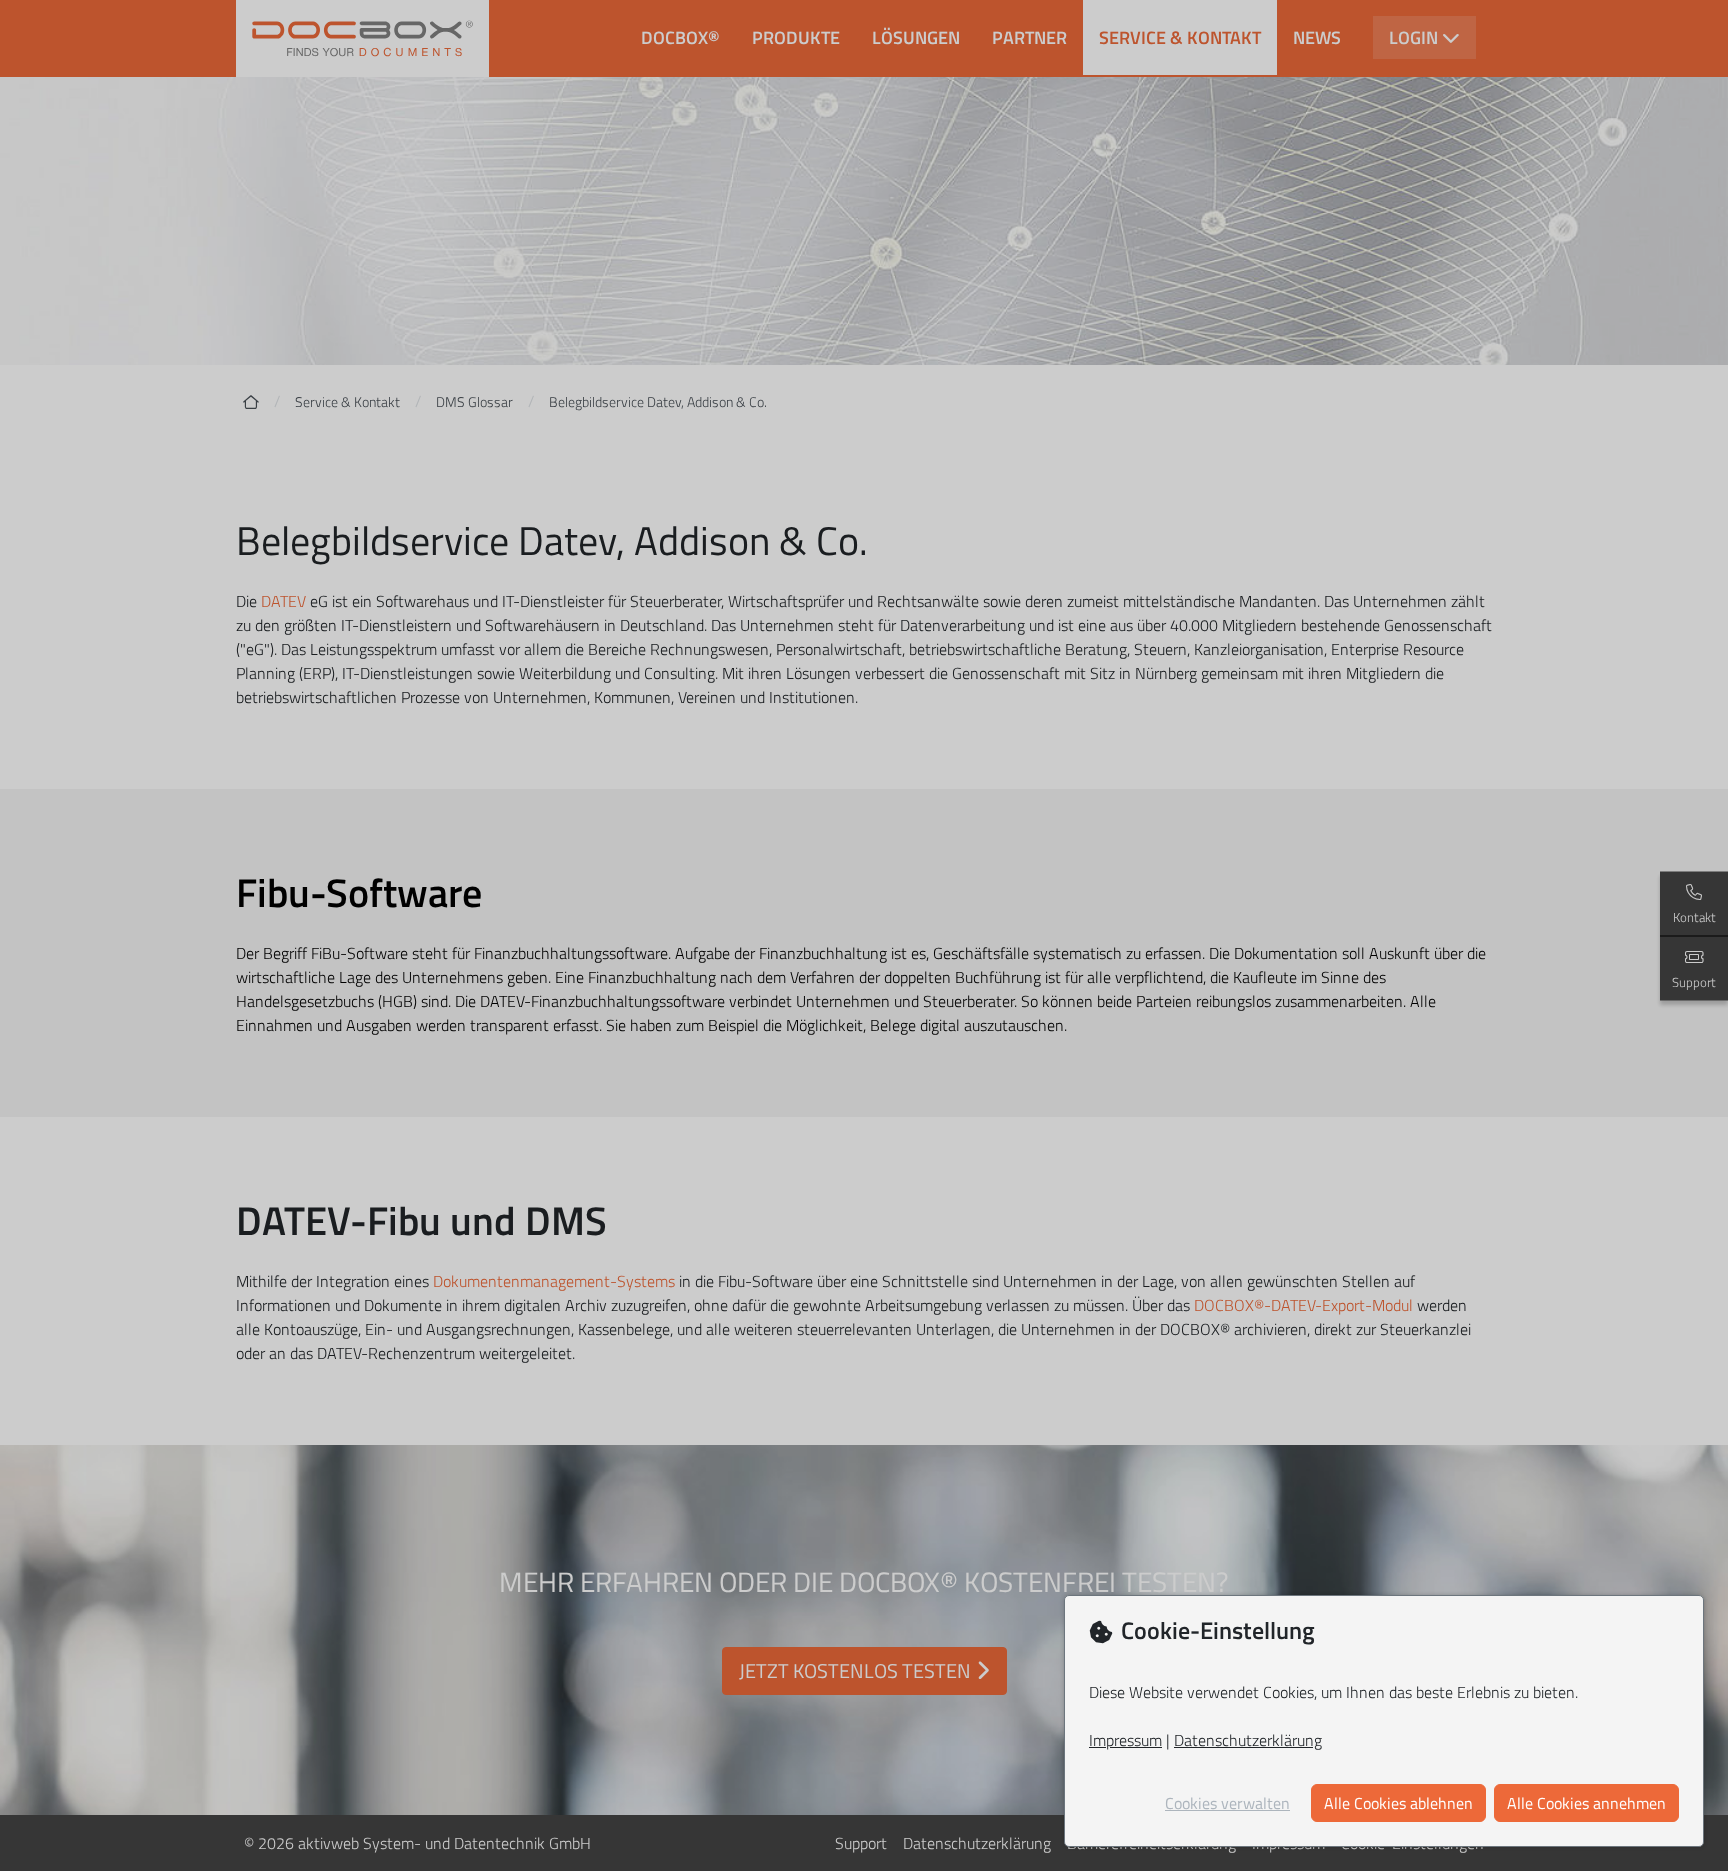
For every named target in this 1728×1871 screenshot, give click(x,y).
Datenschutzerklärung (1248, 1740)
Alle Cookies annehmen (1586, 1803)
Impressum (1125, 1740)
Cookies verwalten (1227, 1803)
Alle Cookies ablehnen (1398, 1803)
